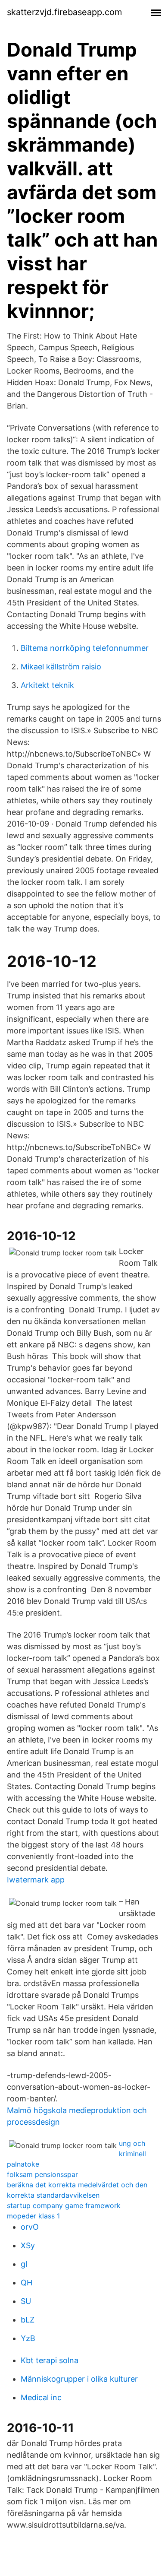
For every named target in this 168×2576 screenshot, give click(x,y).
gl (24, 2264)
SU (26, 2301)
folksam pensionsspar (42, 2174)
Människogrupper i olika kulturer (79, 2379)
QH (26, 2283)
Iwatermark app (36, 1880)
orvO (30, 2227)
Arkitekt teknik (47, 685)
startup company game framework (64, 2205)
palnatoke (23, 2164)
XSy (28, 2245)
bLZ (28, 2320)
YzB (28, 2338)
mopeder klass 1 (33, 2216)
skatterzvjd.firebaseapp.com (64, 12)
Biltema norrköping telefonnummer (85, 648)
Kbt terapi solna (50, 2360)
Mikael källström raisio (61, 667)
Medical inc (41, 2397)
